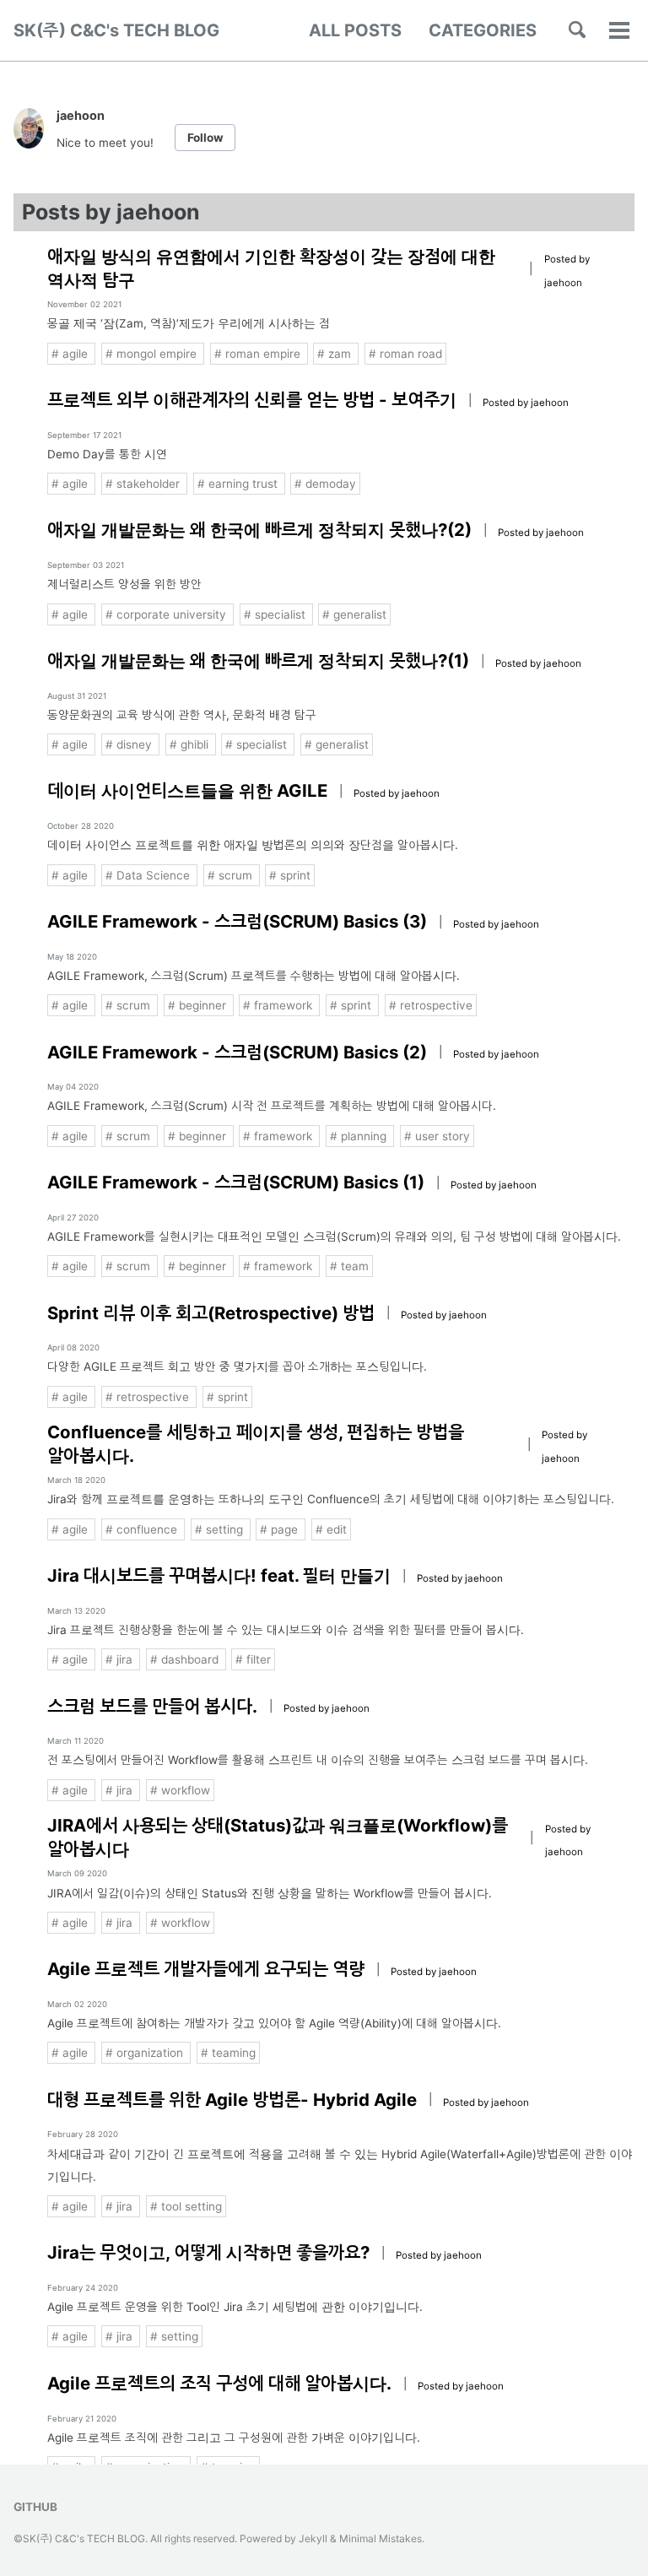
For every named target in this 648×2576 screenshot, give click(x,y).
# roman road (405, 354)
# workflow (180, 1790)
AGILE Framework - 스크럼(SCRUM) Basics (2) (237, 1052)
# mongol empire (153, 354)
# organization (146, 2053)
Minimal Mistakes (381, 2538)
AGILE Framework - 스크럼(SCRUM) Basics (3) (237, 921)
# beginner (199, 1005)
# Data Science (149, 875)
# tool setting (186, 2206)
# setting (221, 1529)
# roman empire (259, 354)
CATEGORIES (483, 30)
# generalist (354, 614)
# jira (121, 1659)
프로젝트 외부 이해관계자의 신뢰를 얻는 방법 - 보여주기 (252, 400)
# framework (279, 1005)
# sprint (290, 875)
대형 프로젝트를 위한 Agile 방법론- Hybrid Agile (232, 2100)
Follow (205, 138)
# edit (331, 1529)
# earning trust (239, 484)
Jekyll (313, 2538)
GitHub (35, 2507)
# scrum (232, 875)
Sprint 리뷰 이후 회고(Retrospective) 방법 (211, 1313)
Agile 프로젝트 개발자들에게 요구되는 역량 (206, 1969)
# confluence (143, 1529)
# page (281, 1529)
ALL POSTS (355, 30)
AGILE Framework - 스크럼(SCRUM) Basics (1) (236, 1182)
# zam (336, 354)
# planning (360, 1136)
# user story (437, 1136)
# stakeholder (144, 484)
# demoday (325, 484)
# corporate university (167, 614)
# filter (253, 1659)
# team (349, 1266)
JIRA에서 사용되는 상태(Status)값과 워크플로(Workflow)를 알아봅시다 (278, 1837)
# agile (71, 354)
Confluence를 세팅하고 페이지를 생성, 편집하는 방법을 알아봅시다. (256, 1444)
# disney (130, 744)
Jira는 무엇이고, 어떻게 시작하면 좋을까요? (208, 2252)
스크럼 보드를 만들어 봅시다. (152, 1706)
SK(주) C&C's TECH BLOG (116, 30)
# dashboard (186, 1659)
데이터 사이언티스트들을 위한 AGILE (187, 790)
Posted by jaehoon (526, 403)
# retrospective (431, 1005)
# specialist (276, 614)
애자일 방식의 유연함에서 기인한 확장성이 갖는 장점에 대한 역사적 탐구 (271, 268)
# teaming (228, 2053)
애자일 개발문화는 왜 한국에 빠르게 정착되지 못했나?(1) (258, 660)
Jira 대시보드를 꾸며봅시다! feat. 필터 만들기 (219, 1575)
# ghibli (191, 744)
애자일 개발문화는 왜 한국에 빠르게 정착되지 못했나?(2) (259, 530)
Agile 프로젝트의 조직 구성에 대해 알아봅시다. (219, 2383)
